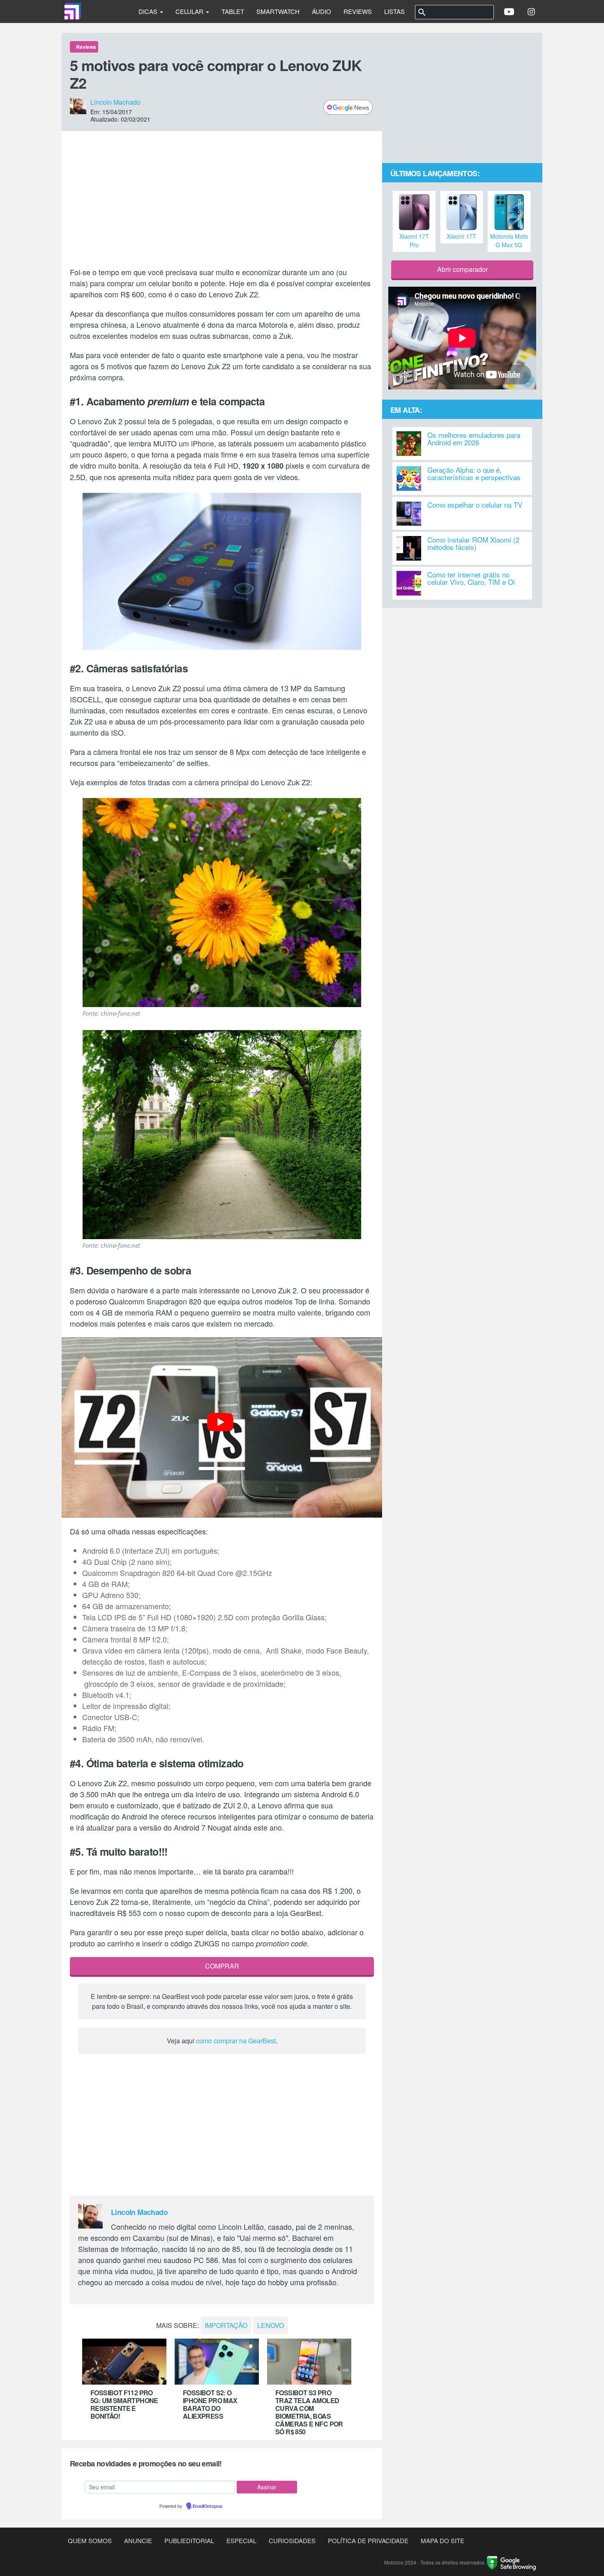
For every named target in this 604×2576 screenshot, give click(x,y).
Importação (226, 2325)
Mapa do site (443, 2540)
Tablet (233, 11)
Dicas (149, 11)
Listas (394, 11)
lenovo (271, 2325)
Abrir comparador (462, 269)
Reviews (358, 11)
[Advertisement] (222, 199)
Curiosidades (292, 2540)
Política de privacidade (368, 2540)
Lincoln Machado (115, 102)
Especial (241, 2540)
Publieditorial (189, 2540)
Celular (190, 11)
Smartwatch (278, 11)
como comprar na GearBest (236, 2041)
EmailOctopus (207, 2507)
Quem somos (90, 2540)
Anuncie (138, 2540)
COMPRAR (222, 1966)
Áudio (322, 11)
